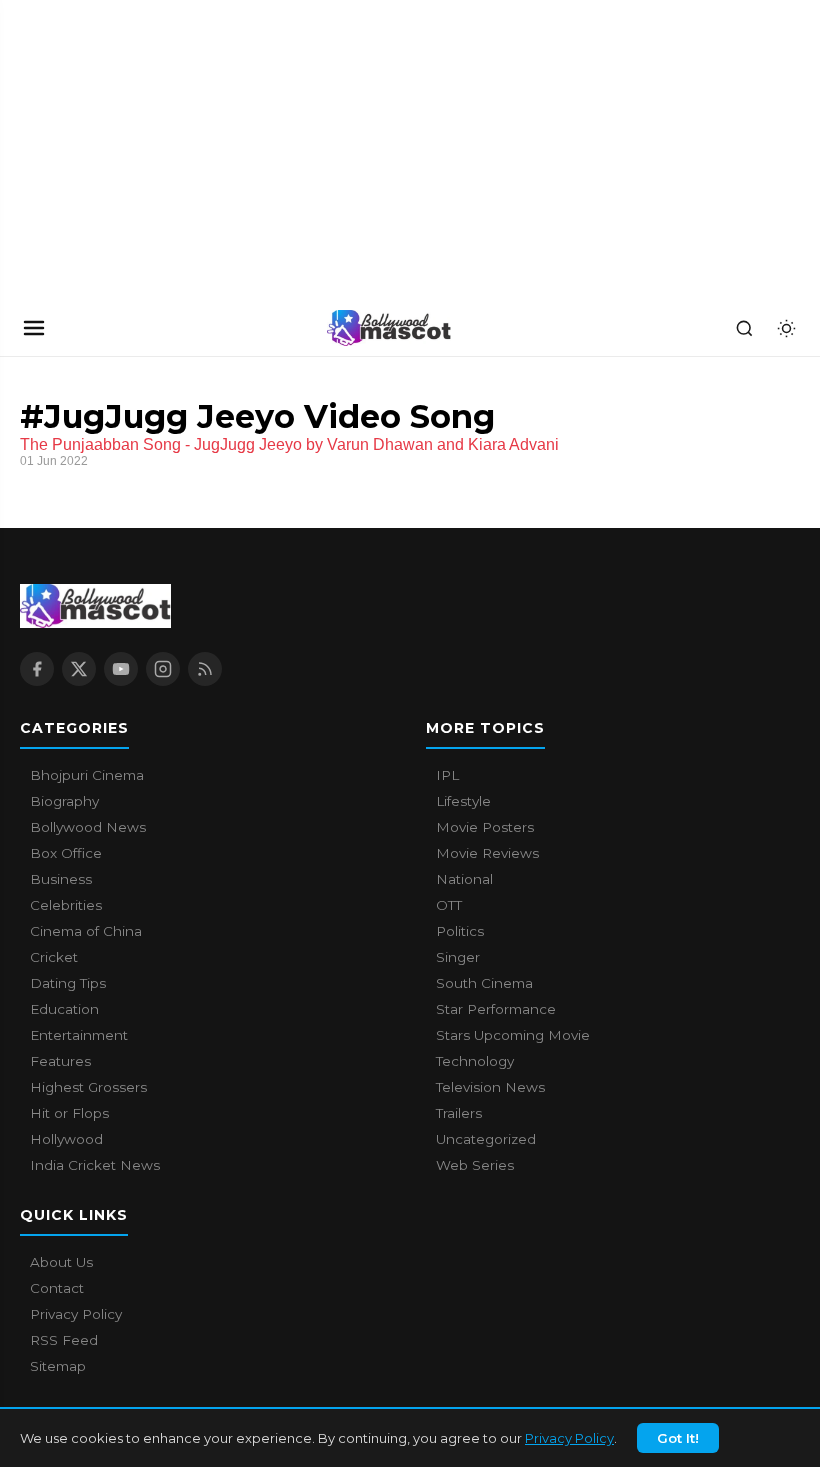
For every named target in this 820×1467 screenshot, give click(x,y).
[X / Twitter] (79, 669)
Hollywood (66, 1139)
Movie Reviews (487, 853)
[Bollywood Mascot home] (389, 328)
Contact (57, 1288)
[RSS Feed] (205, 669)
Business (61, 879)
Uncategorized (486, 1139)
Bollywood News (88, 827)
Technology (475, 1061)
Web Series (475, 1165)
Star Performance (496, 1009)
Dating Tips (68, 983)
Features (60, 1061)
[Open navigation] (34, 328)
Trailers (459, 1113)
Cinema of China (86, 931)
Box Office (66, 853)
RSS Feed (64, 1340)
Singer (458, 957)
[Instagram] (163, 669)
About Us (61, 1262)
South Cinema (484, 983)
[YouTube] (121, 669)
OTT (449, 905)
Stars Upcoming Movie (513, 1035)
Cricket (54, 957)
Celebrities (66, 905)
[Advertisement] (150, 150)
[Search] (744, 328)
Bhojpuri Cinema (87, 775)
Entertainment (79, 1035)
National (464, 879)
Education (64, 1009)
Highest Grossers (88, 1087)
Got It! (678, 1438)
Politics (460, 931)
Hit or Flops (69, 1113)
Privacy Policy (569, 1438)
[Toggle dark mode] (786, 328)
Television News (490, 1087)
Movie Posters (485, 827)
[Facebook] (37, 669)
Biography (64, 801)
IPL (447, 775)
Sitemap (58, 1366)
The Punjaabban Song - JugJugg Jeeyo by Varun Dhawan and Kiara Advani (289, 444)
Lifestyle (463, 801)
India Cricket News (95, 1165)
